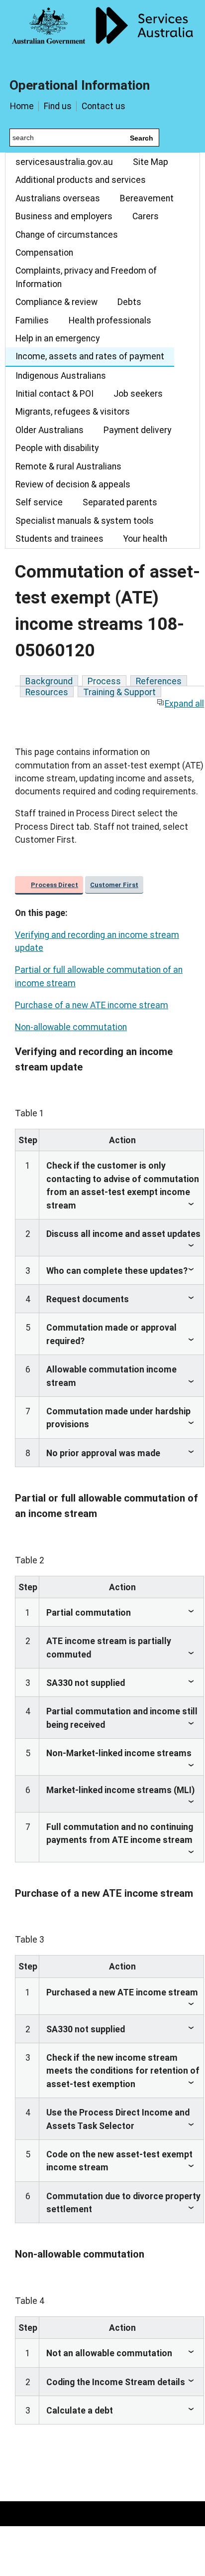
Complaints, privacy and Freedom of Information (86, 277)
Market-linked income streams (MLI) (120, 1790)
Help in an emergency (57, 338)
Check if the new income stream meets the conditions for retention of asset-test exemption (123, 2071)
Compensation (44, 253)
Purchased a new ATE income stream (122, 1992)
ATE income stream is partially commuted (109, 1648)
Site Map (151, 162)
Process (104, 681)
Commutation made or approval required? (111, 1334)
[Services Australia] (102, 32)
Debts (129, 302)
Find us (58, 106)
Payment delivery (137, 430)
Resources (47, 692)
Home (22, 106)
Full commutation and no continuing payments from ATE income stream (120, 1833)
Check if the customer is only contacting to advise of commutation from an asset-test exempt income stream (123, 1185)
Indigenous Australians (61, 376)
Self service (39, 502)
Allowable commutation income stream (111, 1376)
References (159, 681)
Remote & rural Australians (68, 466)
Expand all (184, 704)
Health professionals (110, 320)
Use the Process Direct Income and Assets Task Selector (118, 2119)
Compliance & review (56, 302)
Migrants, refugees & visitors (73, 412)
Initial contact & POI (54, 394)
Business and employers (64, 216)
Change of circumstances (67, 235)
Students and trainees (59, 539)
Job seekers (138, 394)
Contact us (103, 106)
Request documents (88, 1299)
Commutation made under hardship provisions (118, 1418)
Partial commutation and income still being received (122, 1718)
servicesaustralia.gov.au (64, 162)
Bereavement (147, 198)
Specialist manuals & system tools (85, 521)
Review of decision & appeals (73, 484)
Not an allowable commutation (109, 2353)
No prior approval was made (103, 1453)
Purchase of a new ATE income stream (92, 1005)
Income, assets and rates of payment (90, 356)
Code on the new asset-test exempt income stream (119, 2161)
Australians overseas (58, 198)
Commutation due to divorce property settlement (123, 2203)
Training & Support (119, 692)
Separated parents (120, 502)
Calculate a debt (80, 2411)
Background (49, 681)
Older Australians (50, 430)
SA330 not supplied (86, 1683)
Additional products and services (81, 180)
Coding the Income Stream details (116, 2382)
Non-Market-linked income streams (119, 1753)
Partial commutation (89, 1613)
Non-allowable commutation (71, 1027)
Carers (146, 216)
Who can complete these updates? (117, 1271)
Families (32, 320)
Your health (145, 539)
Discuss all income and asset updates (123, 1234)
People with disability (57, 448)
